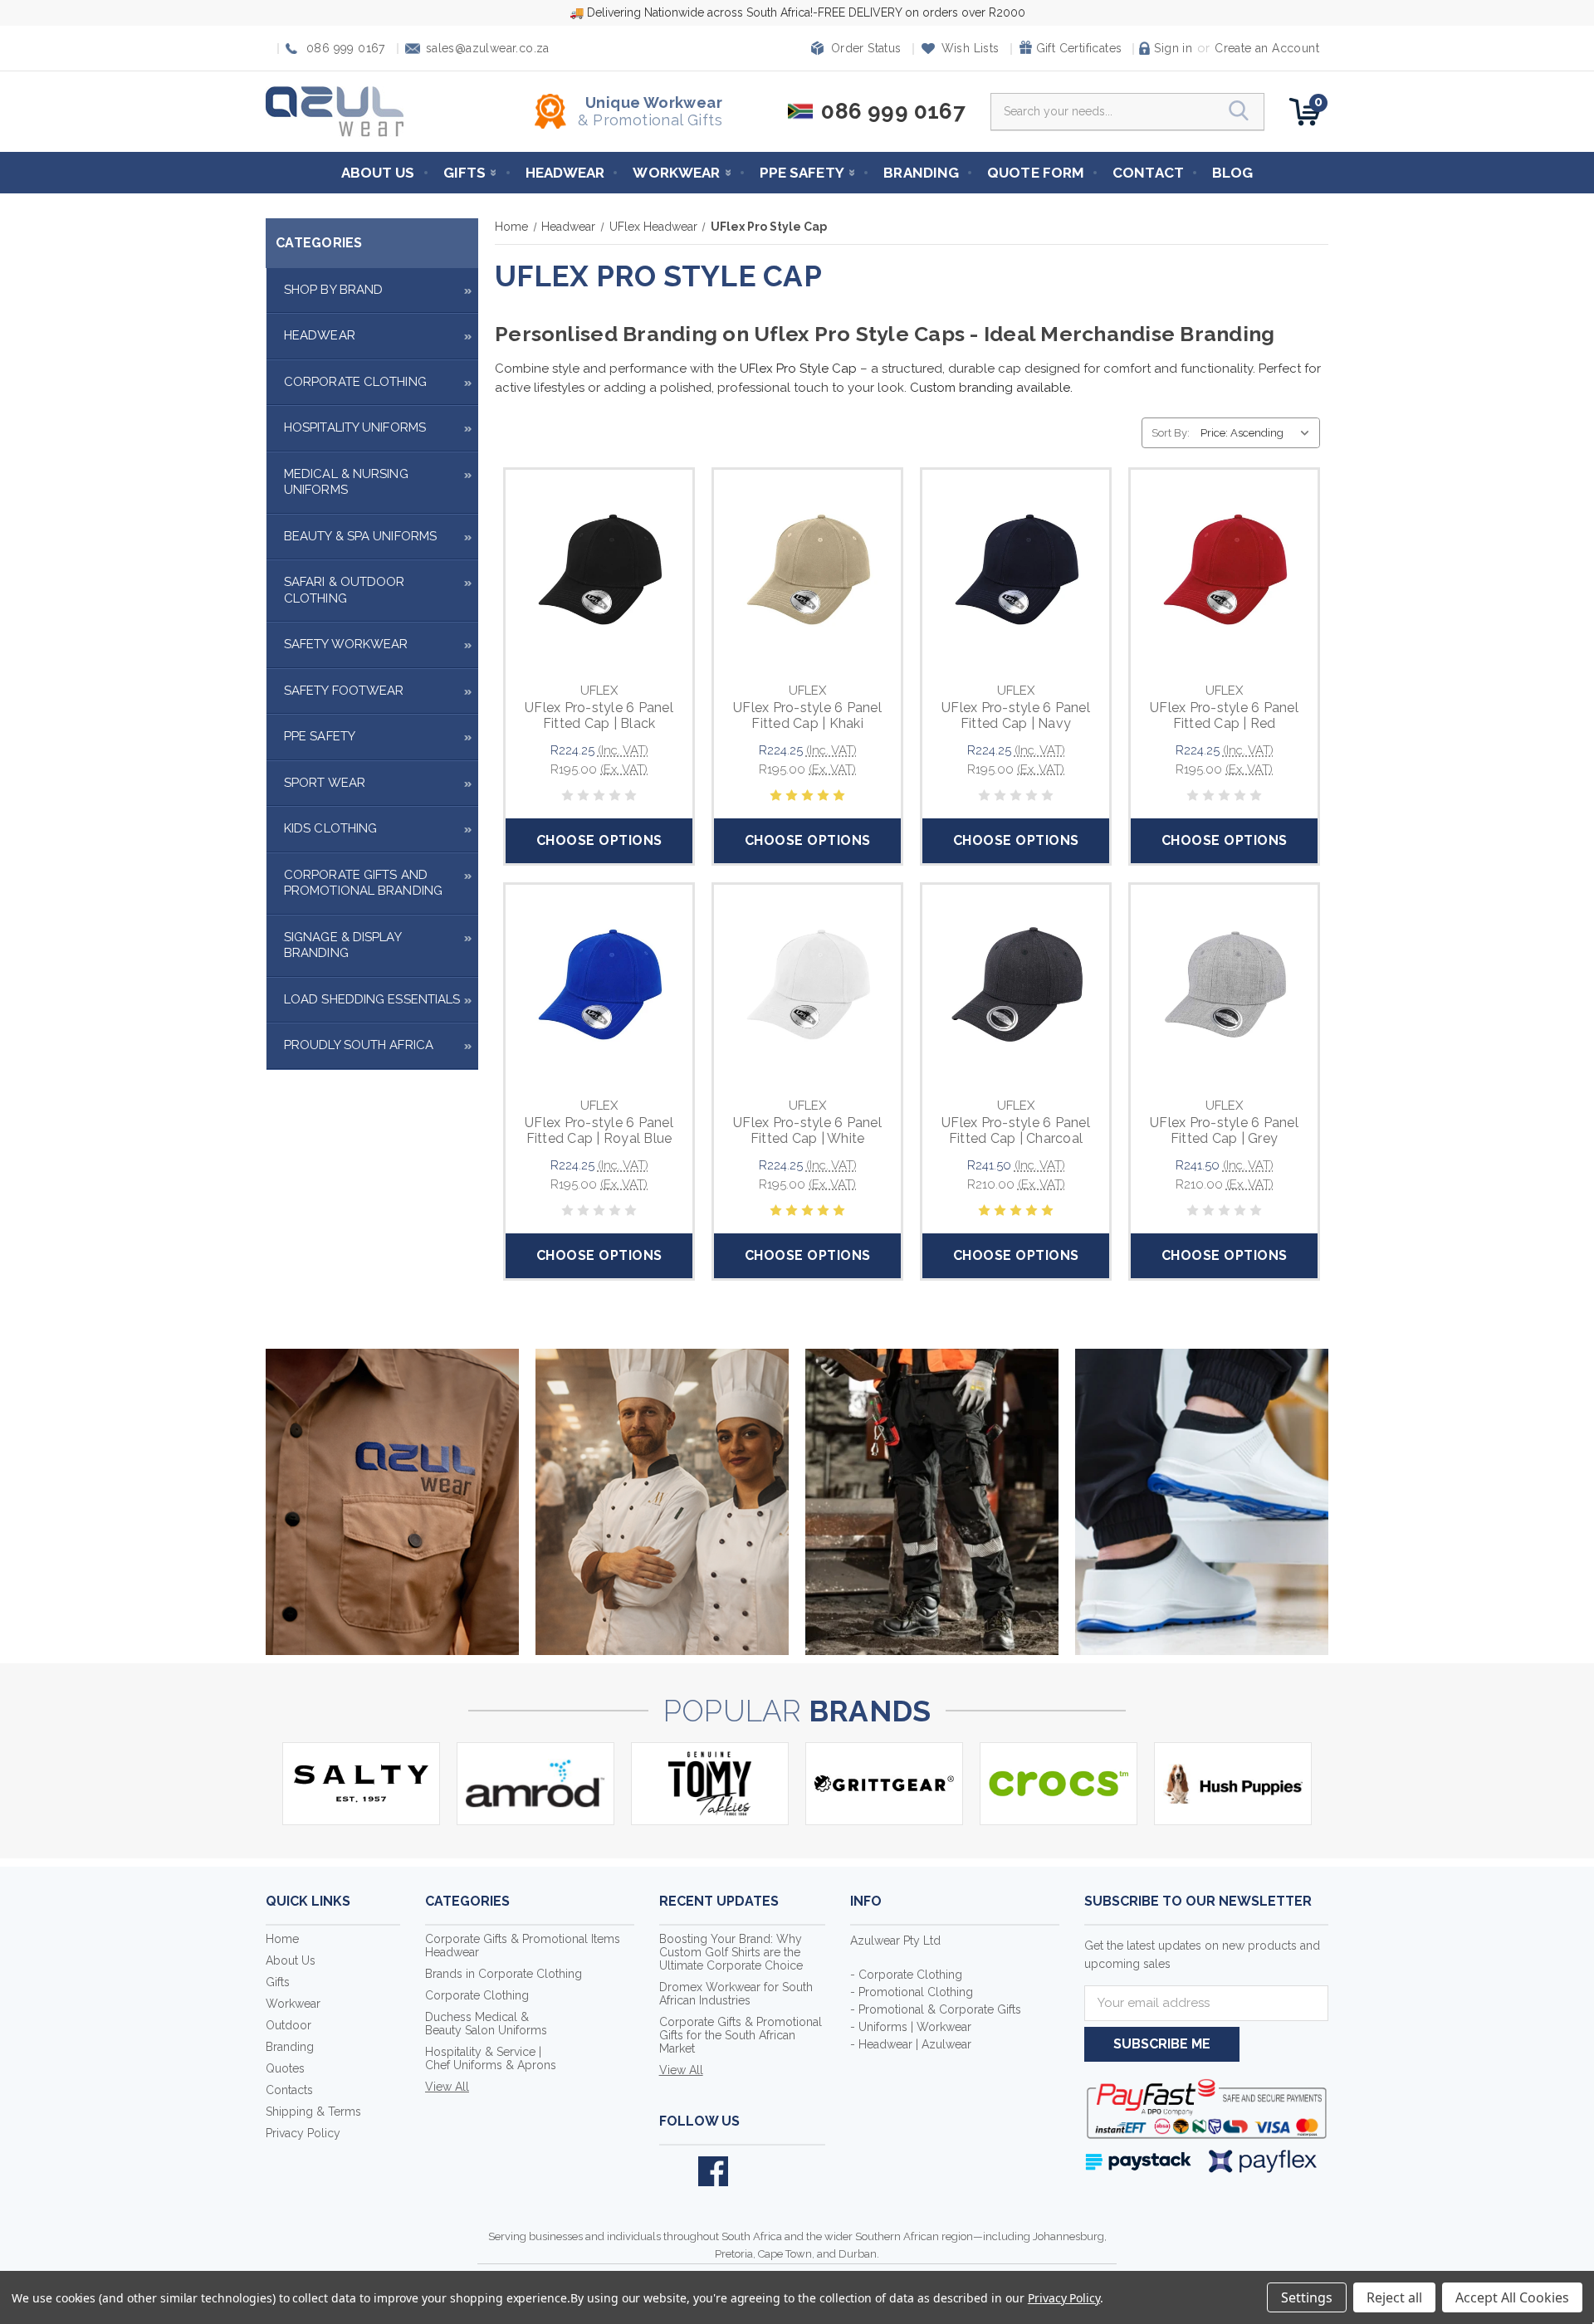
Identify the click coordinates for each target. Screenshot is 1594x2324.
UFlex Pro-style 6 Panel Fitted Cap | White (807, 1130)
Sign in (1173, 48)
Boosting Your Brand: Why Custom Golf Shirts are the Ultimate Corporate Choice (731, 1952)
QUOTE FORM (1036, 173)
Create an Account (1267, 48)
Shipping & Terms (313, 2112)
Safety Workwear (346, 644)
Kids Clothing (330, 828)
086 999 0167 (346, 49)
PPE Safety (802, 173)
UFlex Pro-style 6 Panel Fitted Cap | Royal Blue (599, 1130)
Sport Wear (325, 783)
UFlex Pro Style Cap (800, 369)
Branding (921, 173)
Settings (1307, 2297)
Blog (1232, 173)
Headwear (565, 173)
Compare (594, 582)
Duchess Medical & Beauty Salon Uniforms (486, 2024)
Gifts (465, 173)
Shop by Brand (333, 290)
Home (282, 1939)
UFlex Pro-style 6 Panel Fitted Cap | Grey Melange (1224, 1138)
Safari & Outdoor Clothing (345, 590)
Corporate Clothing (355, 382)
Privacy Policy (303, 2133)
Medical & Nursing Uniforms (346, 482)
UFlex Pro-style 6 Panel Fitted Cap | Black (599, 715)
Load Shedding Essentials (372, 999)
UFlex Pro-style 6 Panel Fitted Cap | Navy (1016, 715)
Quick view (599, 544)
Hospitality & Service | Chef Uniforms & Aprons (491, 2058)
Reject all (1394, 2297)
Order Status (866, 48)
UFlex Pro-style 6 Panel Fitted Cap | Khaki (807, 715)
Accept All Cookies (1512, 2297)
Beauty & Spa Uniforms (360, 536)
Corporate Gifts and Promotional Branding (363, 883)
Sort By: (1171, 433)
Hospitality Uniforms (355, 427)
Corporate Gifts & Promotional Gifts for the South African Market (741, 2035)
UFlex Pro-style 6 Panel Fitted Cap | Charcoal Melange (1016, 1138)
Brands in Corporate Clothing (504, 1974)
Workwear (676, 173)
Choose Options (599, 840)
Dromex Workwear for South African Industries (736, 1994)
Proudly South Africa (359, 1045)
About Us (378, 173)
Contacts (289, 2090)
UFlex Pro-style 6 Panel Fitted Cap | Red (1224, 715)
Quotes (285, 2068)
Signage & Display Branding (342, 945)
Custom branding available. (991, 388)
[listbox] (1259, 433)
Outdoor (288, 2025)
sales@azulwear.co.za (488, 49)
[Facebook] (713, 2171)
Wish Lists (971, 48)
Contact (1148, 173)
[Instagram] (752, 2171)
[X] (674, 2171)
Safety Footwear (344, 691)
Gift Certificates (1079, 48)
